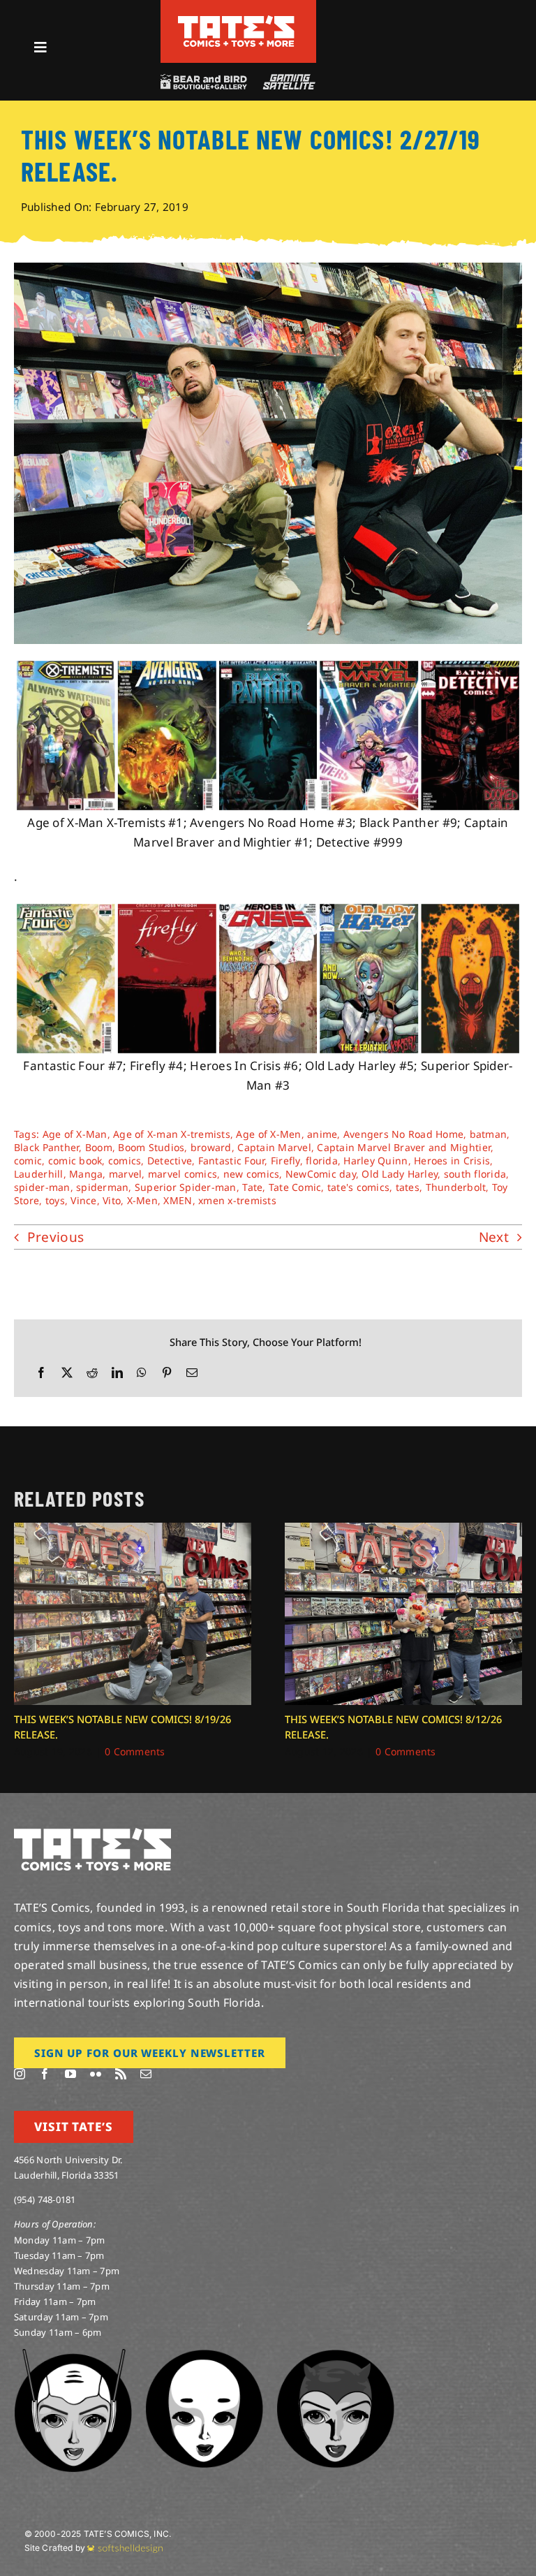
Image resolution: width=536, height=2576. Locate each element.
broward (211, 1147)
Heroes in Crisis (452, 1161)
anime (322, 1134)
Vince (83, 1200)
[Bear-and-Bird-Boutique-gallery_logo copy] (203, 80)
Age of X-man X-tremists (172, 1134)
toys (55, 1200)
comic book (75, 1161)
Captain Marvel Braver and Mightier (404, 1147)
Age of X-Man (75, 1134)
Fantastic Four (232, 1161)
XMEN (178, 1200)
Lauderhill (39, 1174)
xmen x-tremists (237, 1200)
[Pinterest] (167, 1373)
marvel (126, 1174)
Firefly (285, 1161)
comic (28, 1161)
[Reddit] (92, 1373)
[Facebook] (41, 1373)
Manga (86, 1174)
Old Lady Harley (400, 1174)
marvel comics (183, 1174)
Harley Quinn (375, 1161)
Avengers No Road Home (403, 1134)
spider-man (42, 1187)
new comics (252, 1174)
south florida (475, 1174)
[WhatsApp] (142, 1373)
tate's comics (358, 1187)
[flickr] (96, 2074)
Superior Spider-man (186, 1187)
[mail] (146, 2074)
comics (125, 1161)
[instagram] (20, 2074)
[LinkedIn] (117, 1373)
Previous (55, 1237)
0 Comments (135, 1751)
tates (408, 1187)
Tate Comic (295, 1187)
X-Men (142, 1200)
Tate (252, 1187)
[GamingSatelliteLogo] (286, 80)
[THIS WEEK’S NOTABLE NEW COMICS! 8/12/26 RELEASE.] (403, 1531)
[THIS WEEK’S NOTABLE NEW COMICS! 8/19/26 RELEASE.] (133, 1531)
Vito (112, 1200)
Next (494, 1237)
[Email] (192, 1373)
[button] (24, 1641)
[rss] (121, 2074)
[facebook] (45, 2074)
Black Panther (46, 1147)
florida (322, 1161)
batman (489, 1134)
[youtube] (70, 2074)
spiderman (102, 1187)
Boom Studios (151, 1147)
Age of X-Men (268, 1134)
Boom (99, 1147)
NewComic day (321, 1174)
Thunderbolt (456, 1187)
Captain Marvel (274, 1147)
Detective (170, 1161)
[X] (67, 1373)
